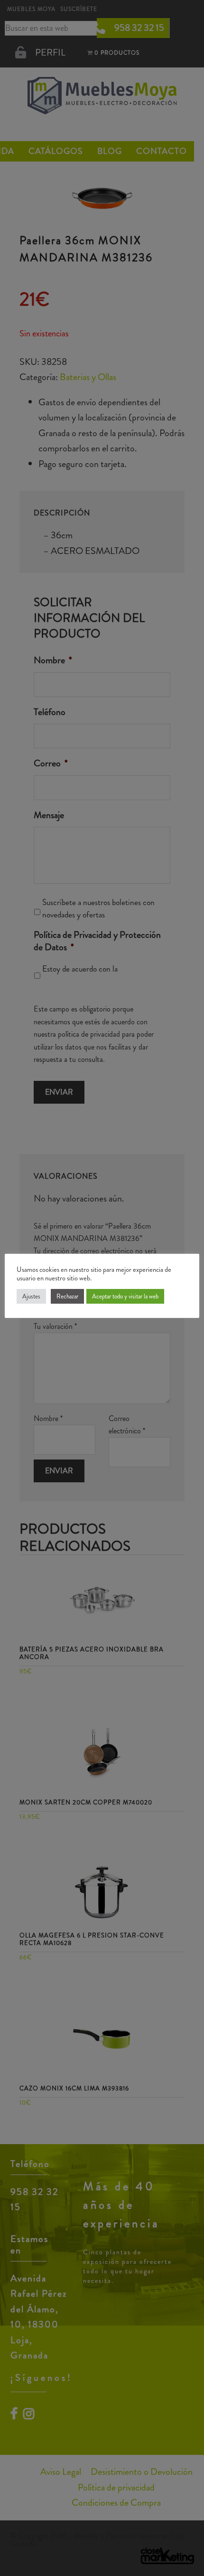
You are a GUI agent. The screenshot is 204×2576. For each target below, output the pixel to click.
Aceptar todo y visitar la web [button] (125, 1296)
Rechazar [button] (67, 1296)
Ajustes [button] (31, 1296)
